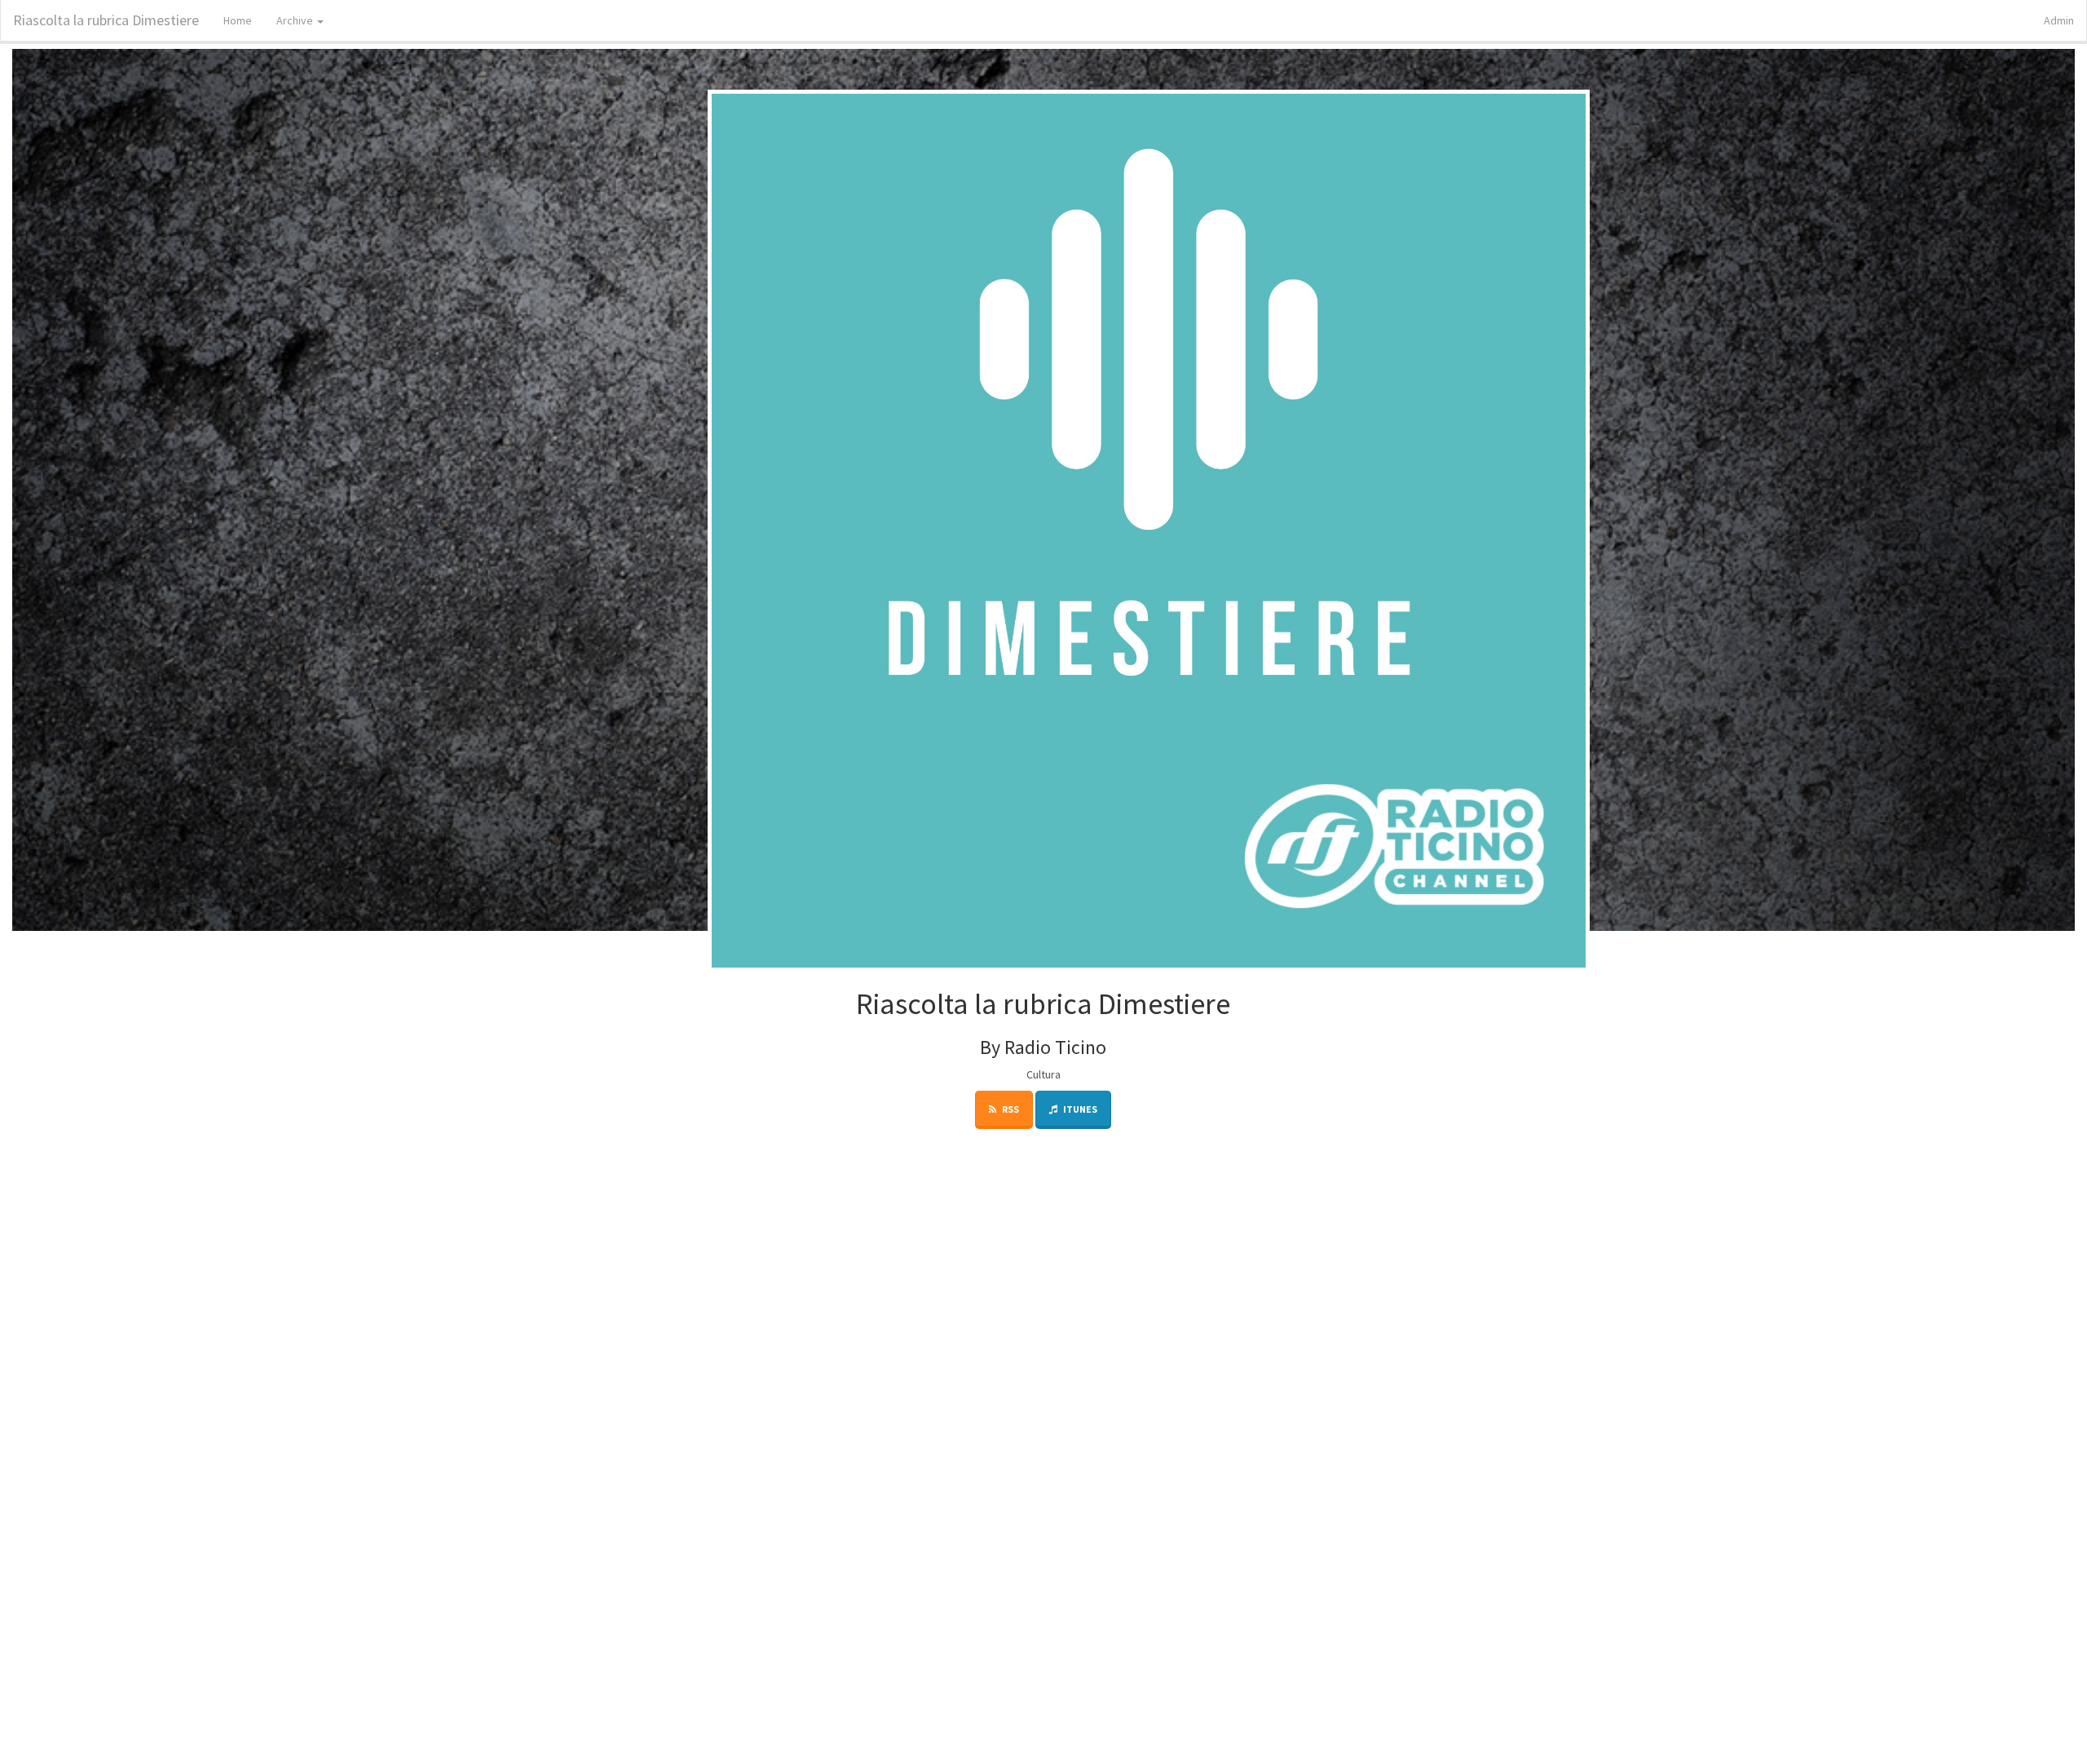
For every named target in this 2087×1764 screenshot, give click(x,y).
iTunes (1079, 1109)
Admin (2059, 20)
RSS (1010, 1109)
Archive (296, 20)
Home (238, 20)
